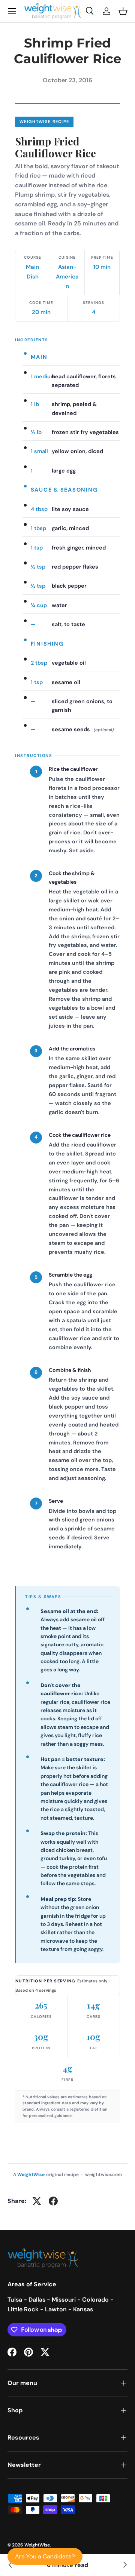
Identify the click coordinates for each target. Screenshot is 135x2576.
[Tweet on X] (37, 2201)
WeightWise (37, 2545)
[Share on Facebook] (53, 2201)
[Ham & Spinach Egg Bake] (10, 2565)
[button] (123, 11)
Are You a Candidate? (45, 2556)
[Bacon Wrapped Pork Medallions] (124, 2565)
